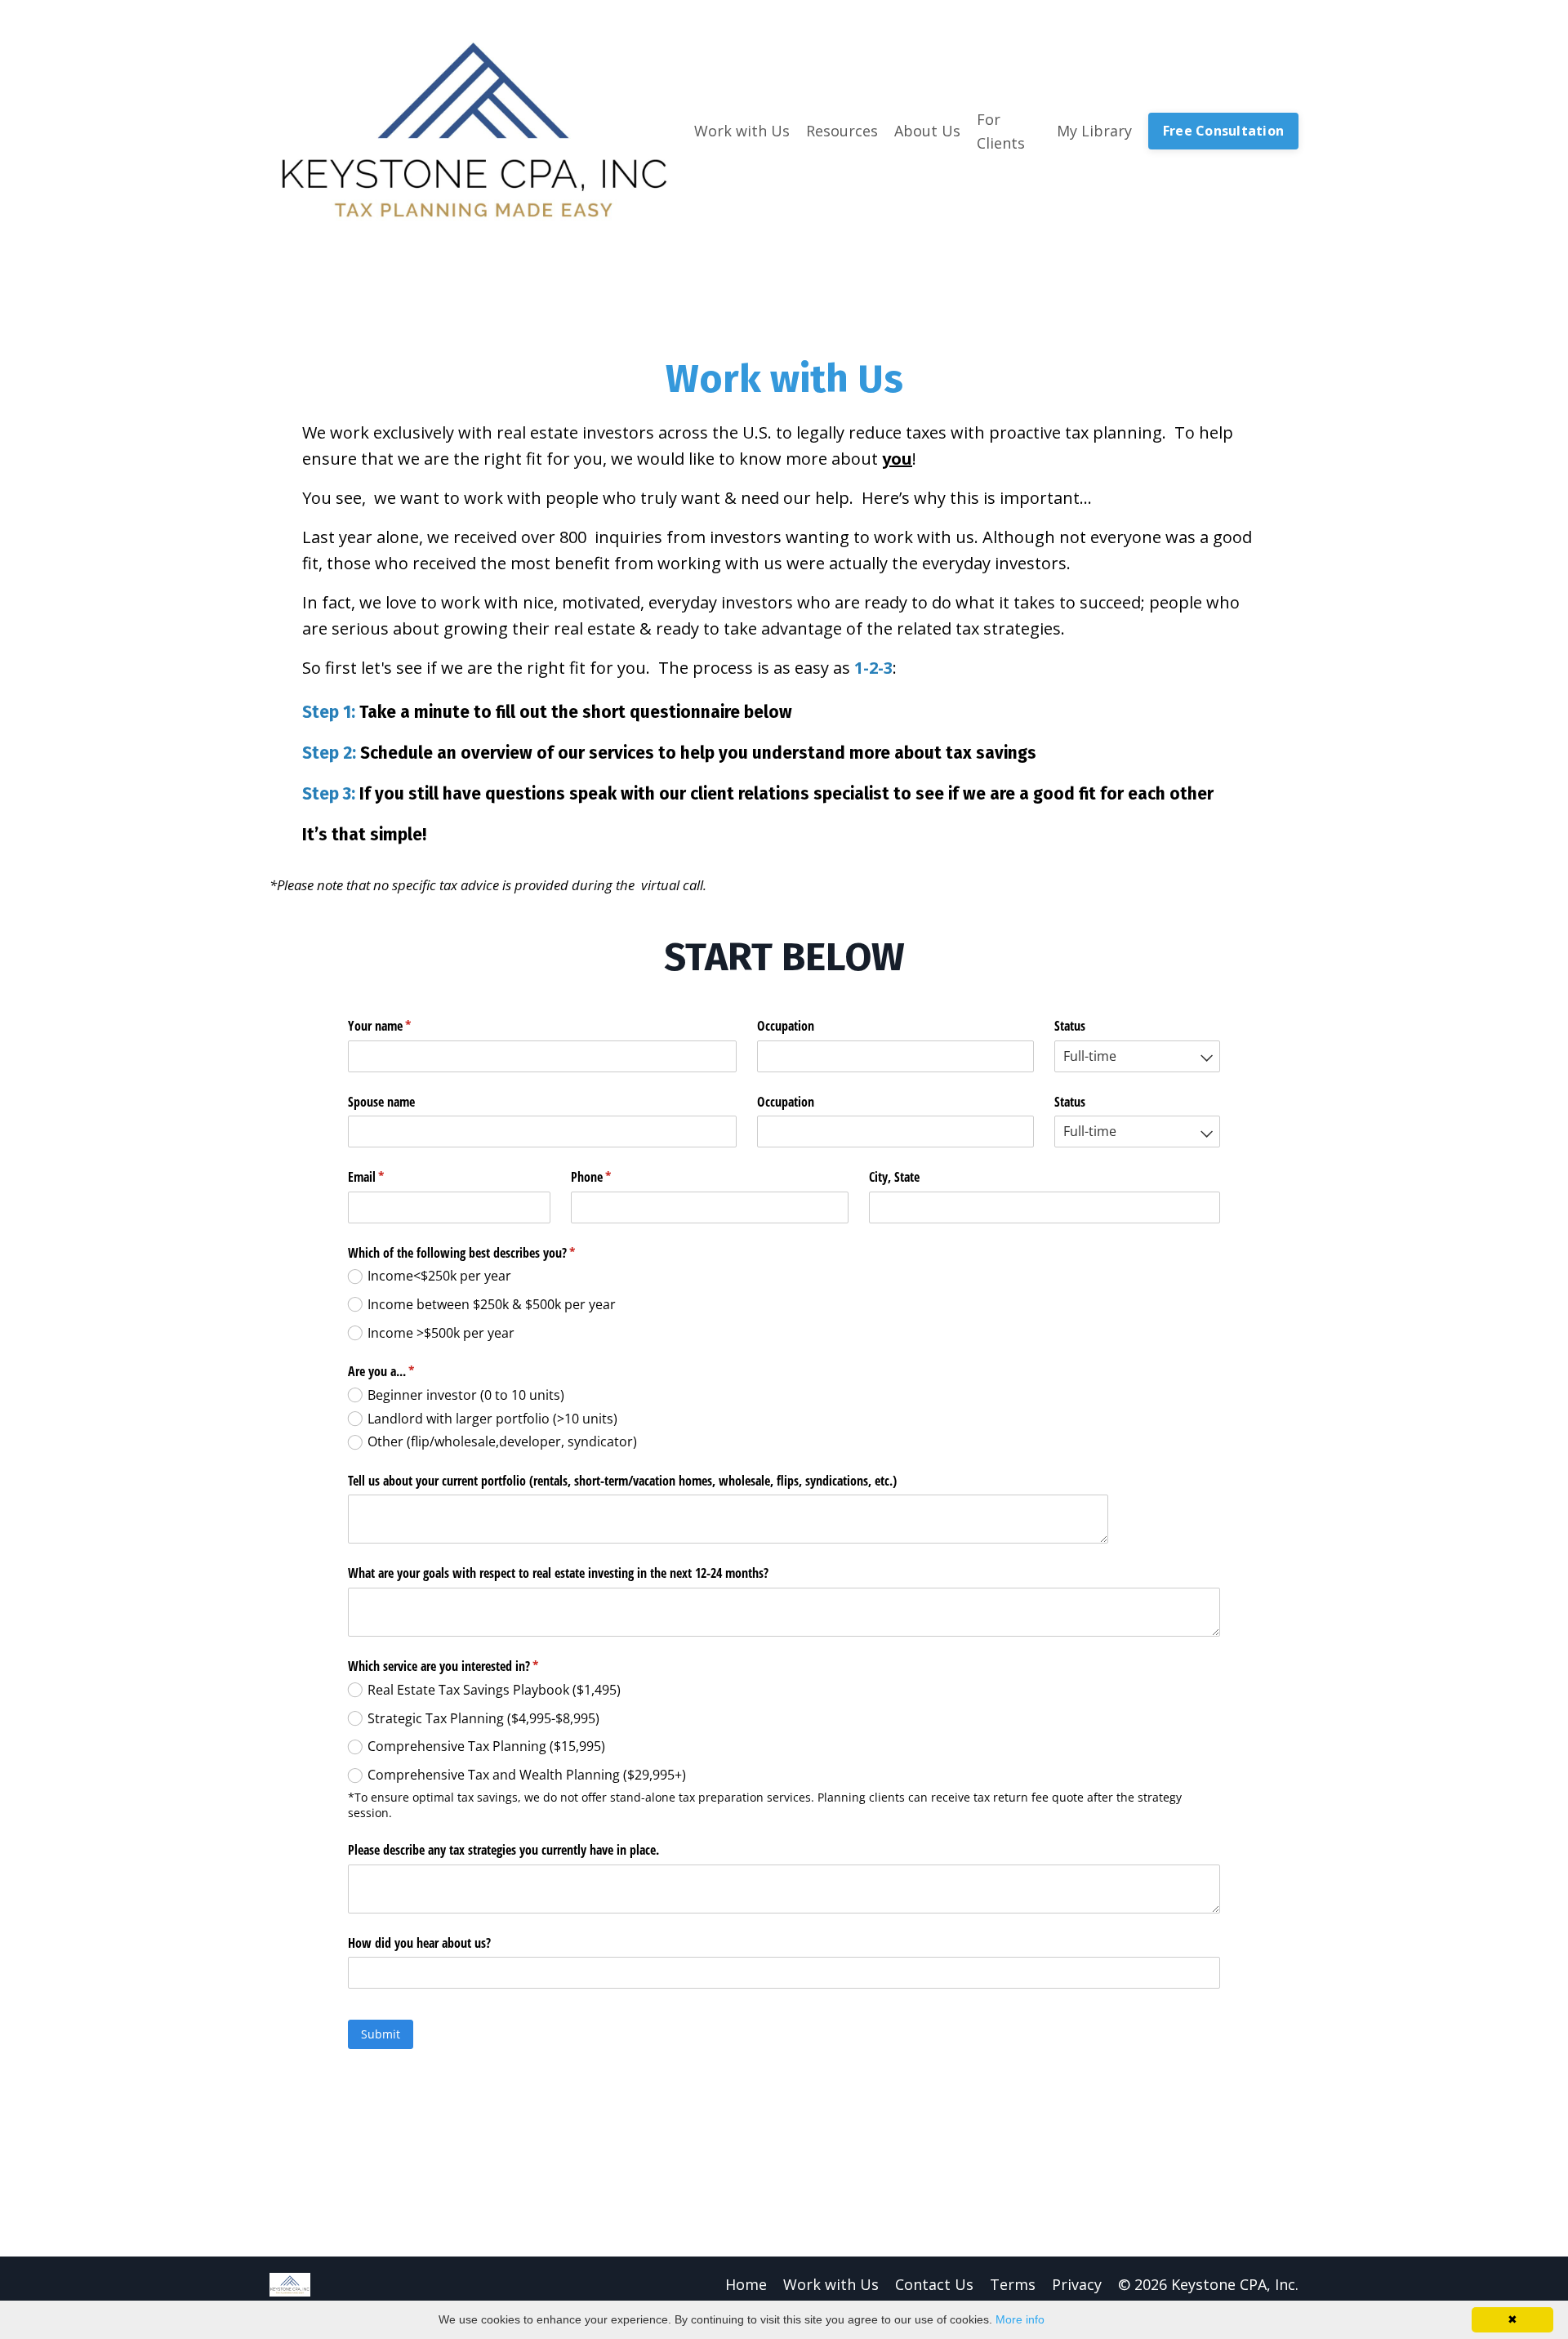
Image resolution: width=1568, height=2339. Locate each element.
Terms (1013, 2284)
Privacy (1077, 2284)
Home (746, 2284)
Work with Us (831, 2284)
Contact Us (934, 2284)
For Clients (1001, 131)
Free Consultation (1223, 131)
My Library (1094, 131)
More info (1020, 2319)
